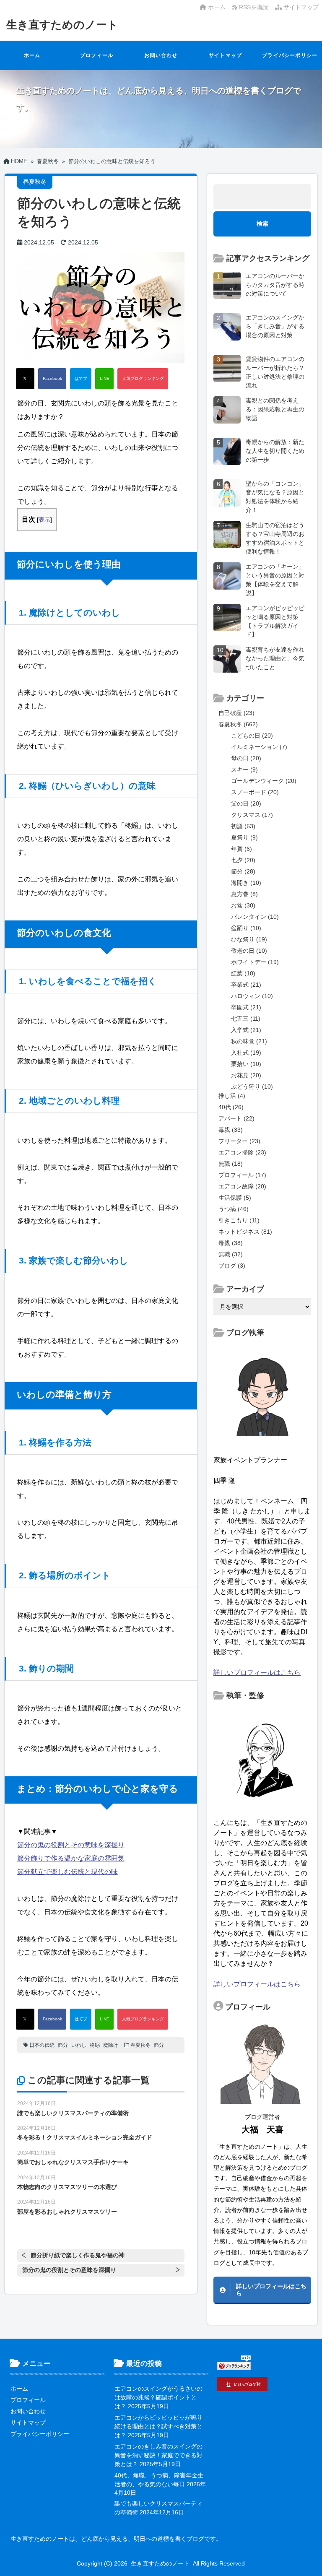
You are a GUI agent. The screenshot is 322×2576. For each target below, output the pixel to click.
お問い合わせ (161, 55)
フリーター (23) (239, 1141)
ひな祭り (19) (249, 939)
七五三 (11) (246, 1019)
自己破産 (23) (236, 713)
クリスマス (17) (252, 815)
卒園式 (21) (246, 1007)
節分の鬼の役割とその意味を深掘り (71, 1845)
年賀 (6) (241, 849)
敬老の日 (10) (249, 951)
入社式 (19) (246, 1053)
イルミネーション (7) (259, 747)
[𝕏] (25, 379)
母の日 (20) (246, 758)
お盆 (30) (243, 905)
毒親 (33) (231, 1130)
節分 (63, 2045)
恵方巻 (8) (244, 894)
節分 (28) (243, 871)
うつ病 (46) (234, 1209)
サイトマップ (300, 7)
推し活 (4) (232, 1096)
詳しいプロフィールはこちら (257, 1673)
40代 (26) (231, 1107)
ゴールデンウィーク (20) (264, 781)
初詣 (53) (243, 826)
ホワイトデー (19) (255, 962)
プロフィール (97, 55)
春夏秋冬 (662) (238, 724)
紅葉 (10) (243, 973)
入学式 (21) (246, 1030)
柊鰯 (95, 2045)
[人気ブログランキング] (143, 379)
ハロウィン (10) (252, 996)
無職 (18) (231, 1164)
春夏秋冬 (140, 2045)
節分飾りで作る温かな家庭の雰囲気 (71, 1858)
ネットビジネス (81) (245, 1232)
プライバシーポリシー (290, 55)
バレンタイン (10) (255, 917)
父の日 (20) (246, 803)
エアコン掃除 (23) (242, 1152)
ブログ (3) (232, 1266)
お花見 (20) (246, 1075)
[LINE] (104, 379)
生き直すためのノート (62, 25)
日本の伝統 (42, 2045)
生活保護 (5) (235, 1198)
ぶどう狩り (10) (252, 1087)
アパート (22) (236, 1118)
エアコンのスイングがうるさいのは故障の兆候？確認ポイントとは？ (158, 2397)
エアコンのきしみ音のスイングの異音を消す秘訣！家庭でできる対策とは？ (158, 2455)
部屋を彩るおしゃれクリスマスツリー (67, 2212)
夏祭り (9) (244, 837)
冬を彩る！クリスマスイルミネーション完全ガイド (85, 2137)
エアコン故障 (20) (242, 1186)
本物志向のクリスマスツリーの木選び (67, 2187)
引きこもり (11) (239, 1220)
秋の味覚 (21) (249, 1041)
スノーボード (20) (255, 792)
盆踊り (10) (246, 928)
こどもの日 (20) (252, 736)
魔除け (111, 2045)
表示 (44, 520)
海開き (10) (246, 883)
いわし (79, 2045)
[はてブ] (81, 379)
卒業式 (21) (246, 985)
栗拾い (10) (246, 1064)
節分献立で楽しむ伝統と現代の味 (68, 1872)
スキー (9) (244, 769)
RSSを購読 (254, 7)
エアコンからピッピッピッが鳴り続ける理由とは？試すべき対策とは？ (158, 2426)
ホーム (216, 7)
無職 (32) (231, 1254)
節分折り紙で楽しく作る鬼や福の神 (78, 2255)
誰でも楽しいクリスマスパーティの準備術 (73, 2113)
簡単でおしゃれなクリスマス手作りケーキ (73, 2162)
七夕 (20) (243, 860)
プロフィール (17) (242, 1175)
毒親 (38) (231, 1243)
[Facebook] (52, 379)
